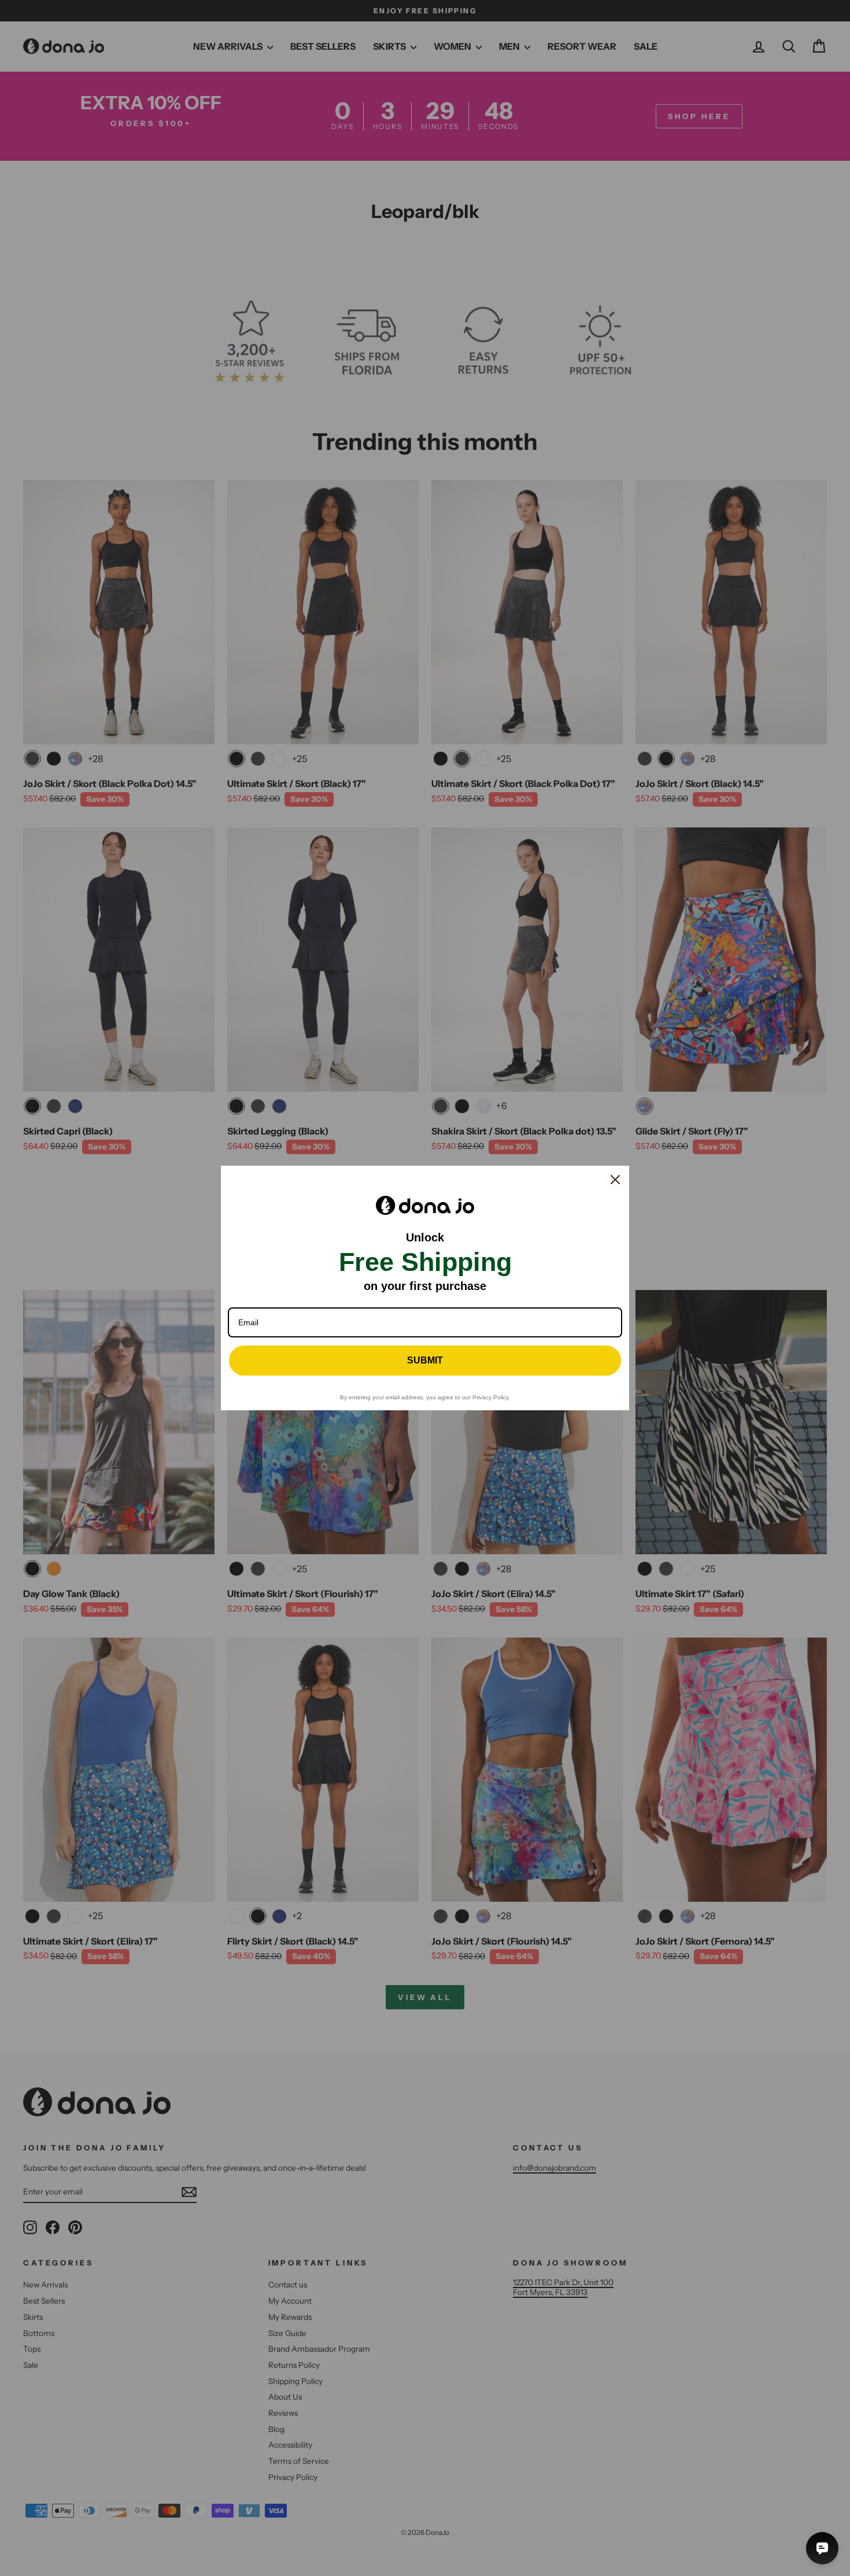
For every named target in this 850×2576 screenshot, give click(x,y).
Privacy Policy (490, 1397)
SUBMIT (425, 1360)
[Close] (615, 1180)
